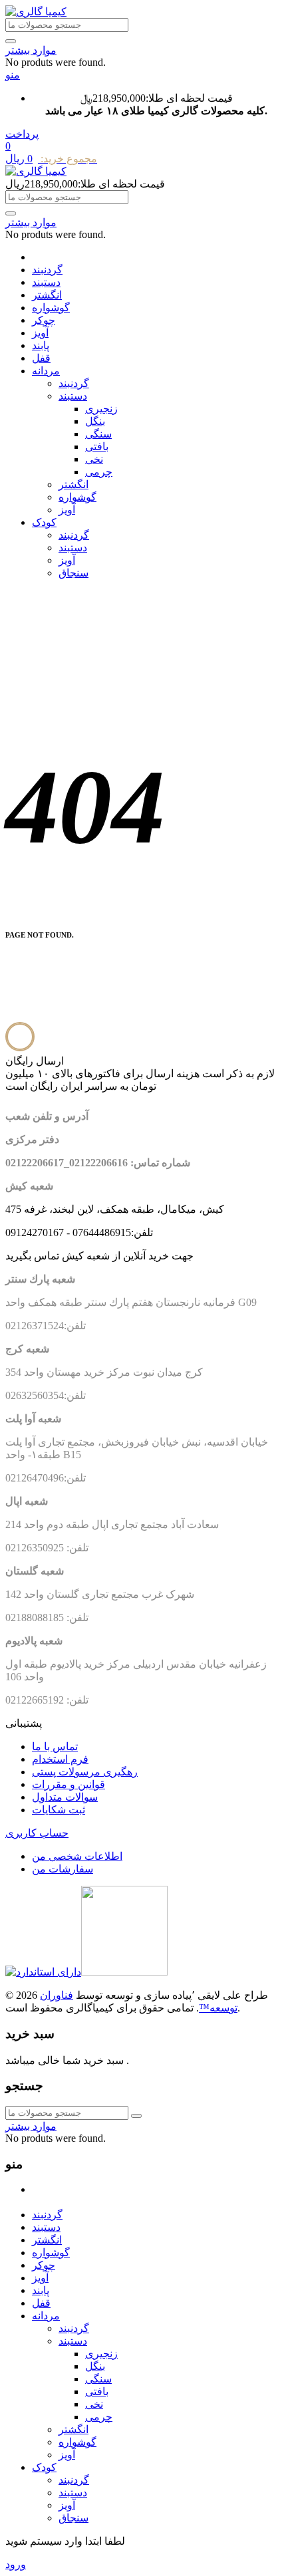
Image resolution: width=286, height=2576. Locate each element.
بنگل (95, 421)
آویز (40, 333)
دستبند (46, 282)
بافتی (97, 447)
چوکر (44, 320)
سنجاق (73, 573)
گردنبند (47, 270)
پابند (41, 345)
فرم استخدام (60, 1759)
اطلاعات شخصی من (77, 1856)
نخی (94, 459)
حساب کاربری (37, 1833)
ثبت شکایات (59, 1810)
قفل (41, 358)
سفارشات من (63, 1869)
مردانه (46, 371)
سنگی (98, 434)
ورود (16, 2564)
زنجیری (101, 409)
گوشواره (51, 308)
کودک (44, 522)
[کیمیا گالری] (36, 12)
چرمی (99, 472)
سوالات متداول (65, 1797)
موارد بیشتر (31, 50)
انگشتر (47, 295)
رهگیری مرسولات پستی (85, 1772)
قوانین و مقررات (69, 1784)
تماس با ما (55, 1746)
